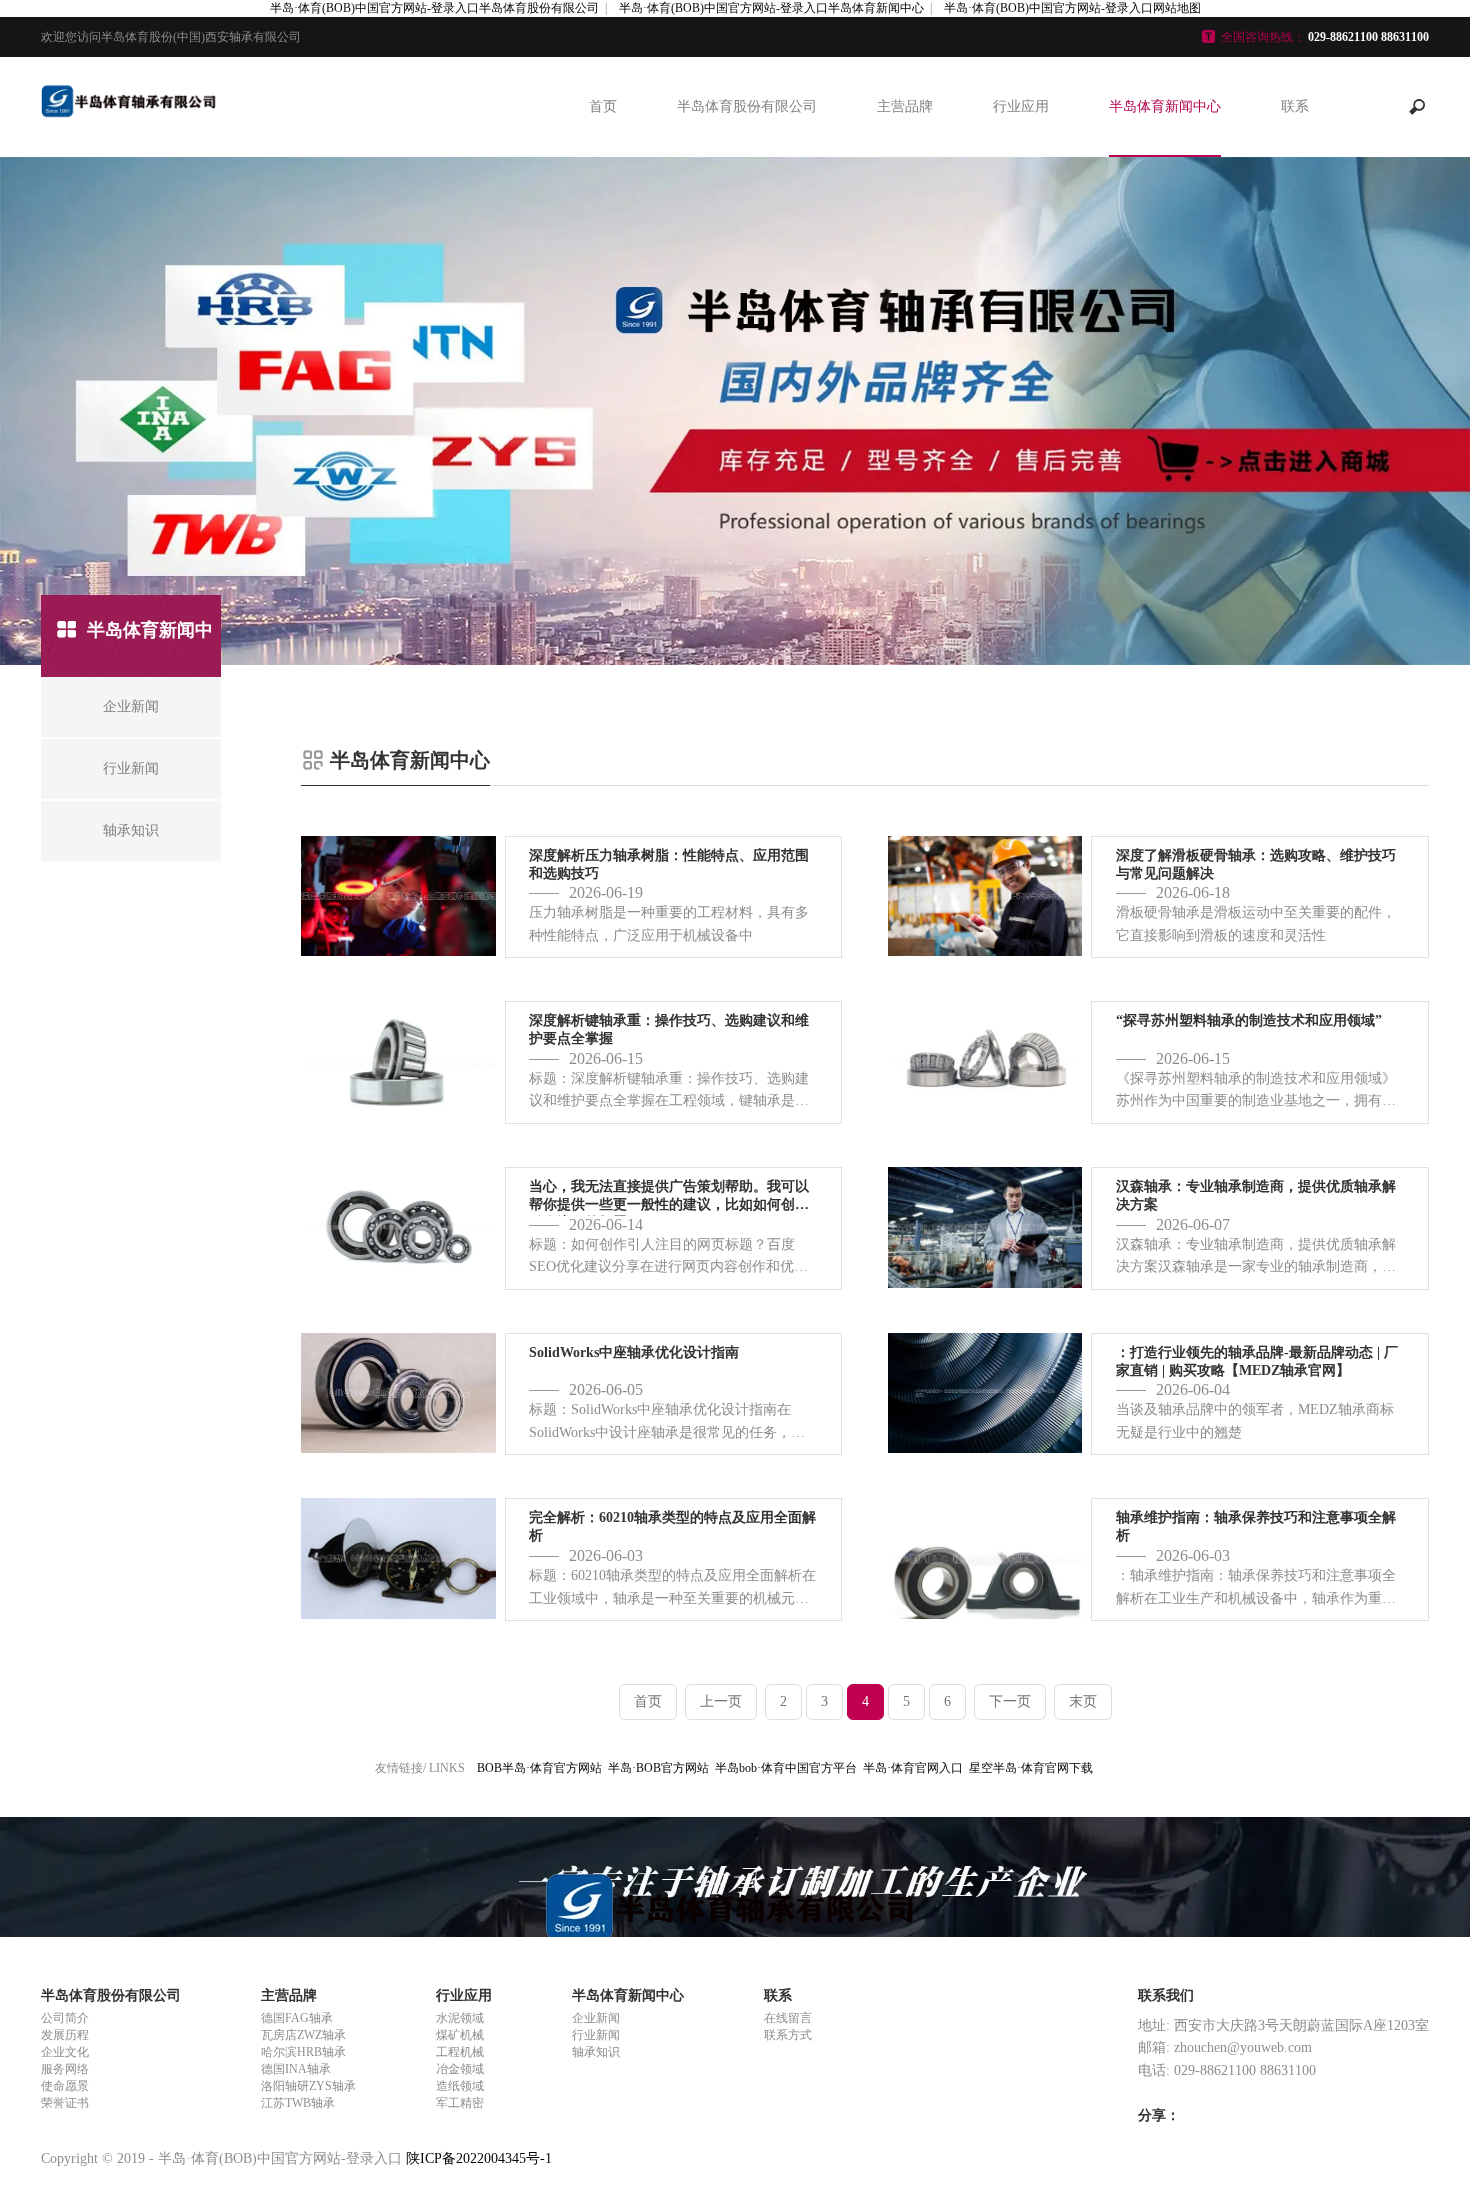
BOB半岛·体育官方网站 (539, 1768)
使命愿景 (65, 2086)
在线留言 (788, 2018)
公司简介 (65, 2018)
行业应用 (1021, 106)
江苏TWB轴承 (298, 2103)
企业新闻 (596, 2018)
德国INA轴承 (296, 2069)
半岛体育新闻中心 (1165, 106)
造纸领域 (460, 2086)
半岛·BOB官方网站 (658, 1768)
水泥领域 (460, 2018)
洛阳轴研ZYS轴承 (308, 2086)
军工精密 (460, 2103)
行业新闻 (596, 2035)
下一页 (1010, 1701)
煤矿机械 (460, 2035)
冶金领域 (460, 2069)
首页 (603, 106)
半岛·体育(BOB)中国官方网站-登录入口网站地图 (1072, 8)
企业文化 (65, 2052)
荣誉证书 (65, 2103)
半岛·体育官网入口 (913, 1768)
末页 (1083, 1701)
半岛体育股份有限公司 (747, 106)
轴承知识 (596, 2052)
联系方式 (788, 2035)
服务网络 (65, 2069)
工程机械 (460, 2052)
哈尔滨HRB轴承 (303, 2052)
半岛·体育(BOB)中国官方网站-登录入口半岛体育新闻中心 (771, 8)
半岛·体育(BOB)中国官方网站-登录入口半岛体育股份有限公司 (434, 8)
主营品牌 (905, 106)
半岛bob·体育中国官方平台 (786, 1768)
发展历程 (65, 2035)
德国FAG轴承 (297, 2018)
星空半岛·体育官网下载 (1031, 1768)
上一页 (721, 1701)
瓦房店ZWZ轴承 (303, 2035)
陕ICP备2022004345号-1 (479, 2158)
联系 (1295, 106)
